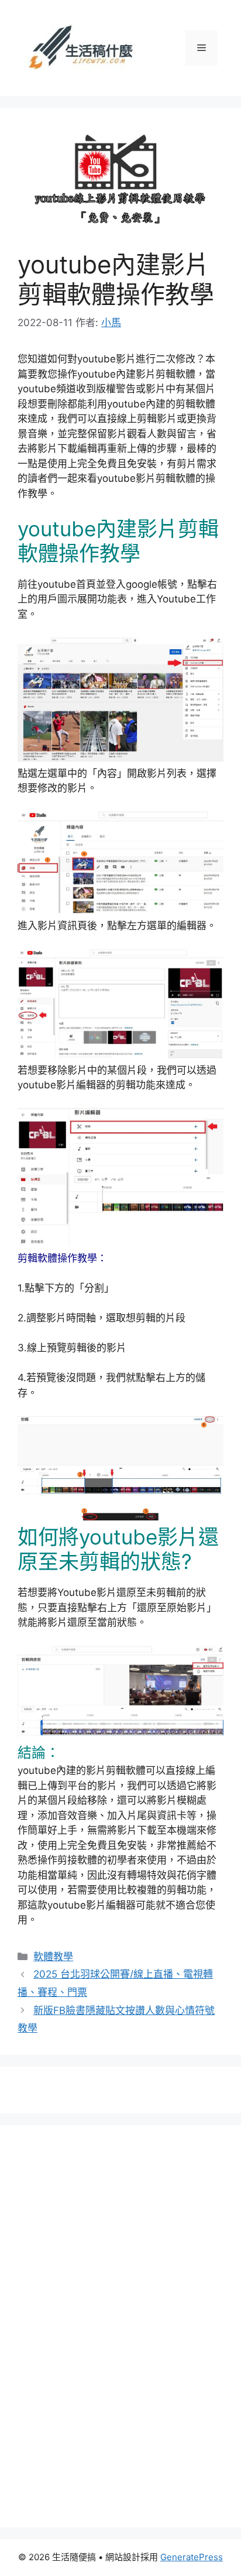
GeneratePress (192, 2557)
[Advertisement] (111, 2324)
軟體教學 (53, 1957)
